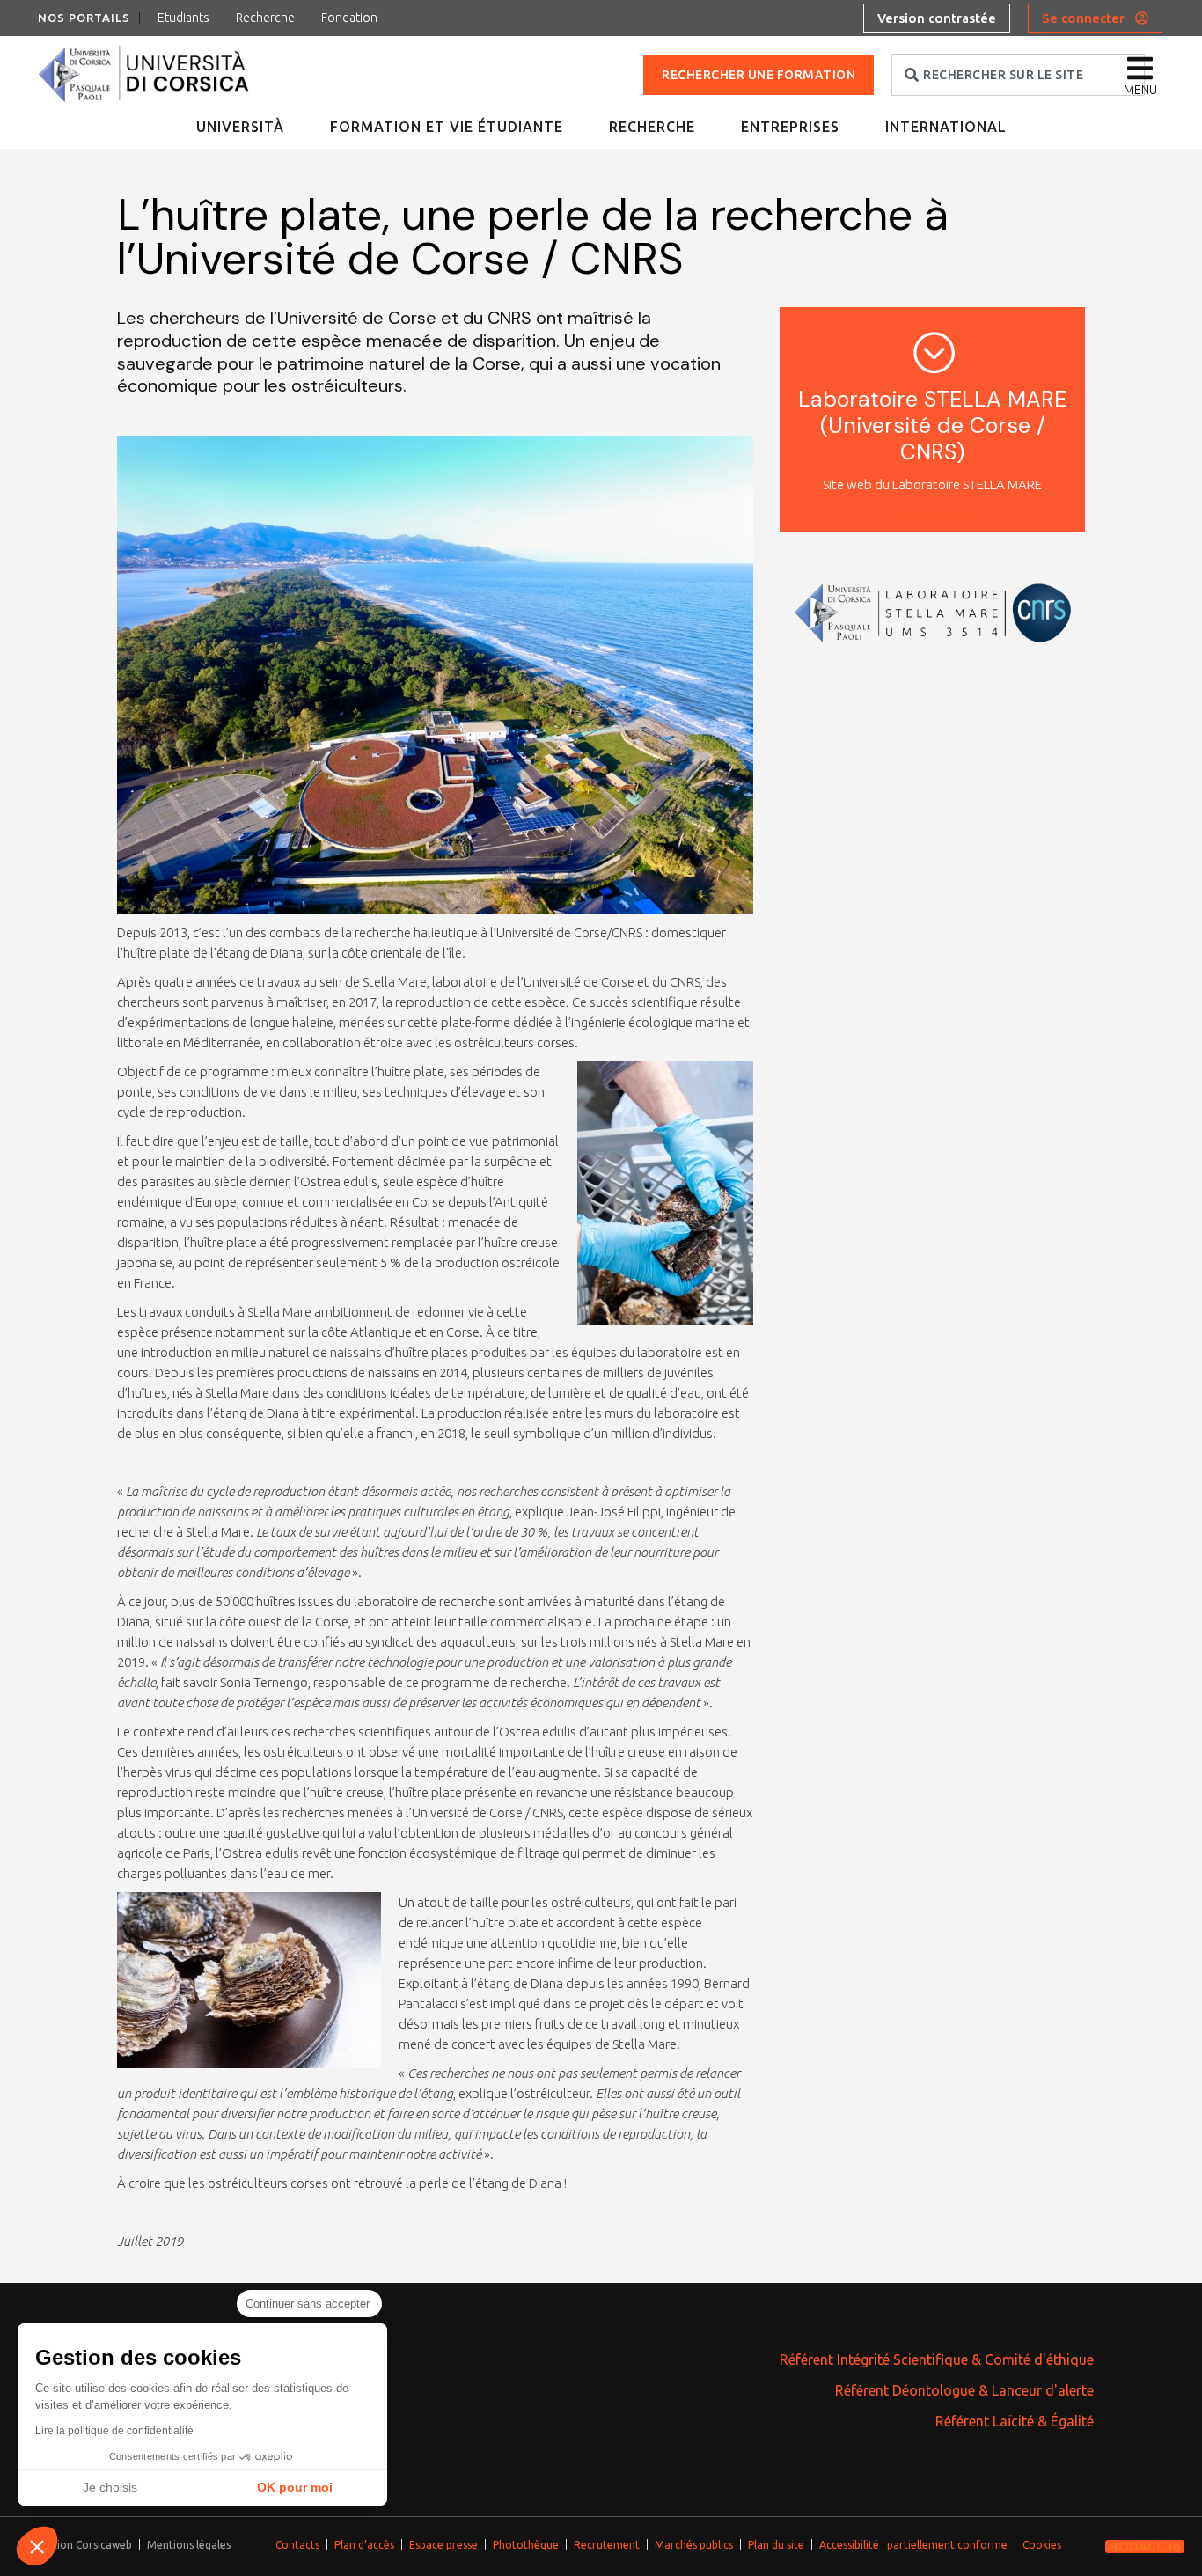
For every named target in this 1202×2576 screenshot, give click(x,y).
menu (1140, 90)
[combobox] (1018, 75)
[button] (37, 2546)
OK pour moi (295, 2487)
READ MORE (932, 514)
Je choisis (110, 2487)
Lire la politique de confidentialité (114, 2431)
